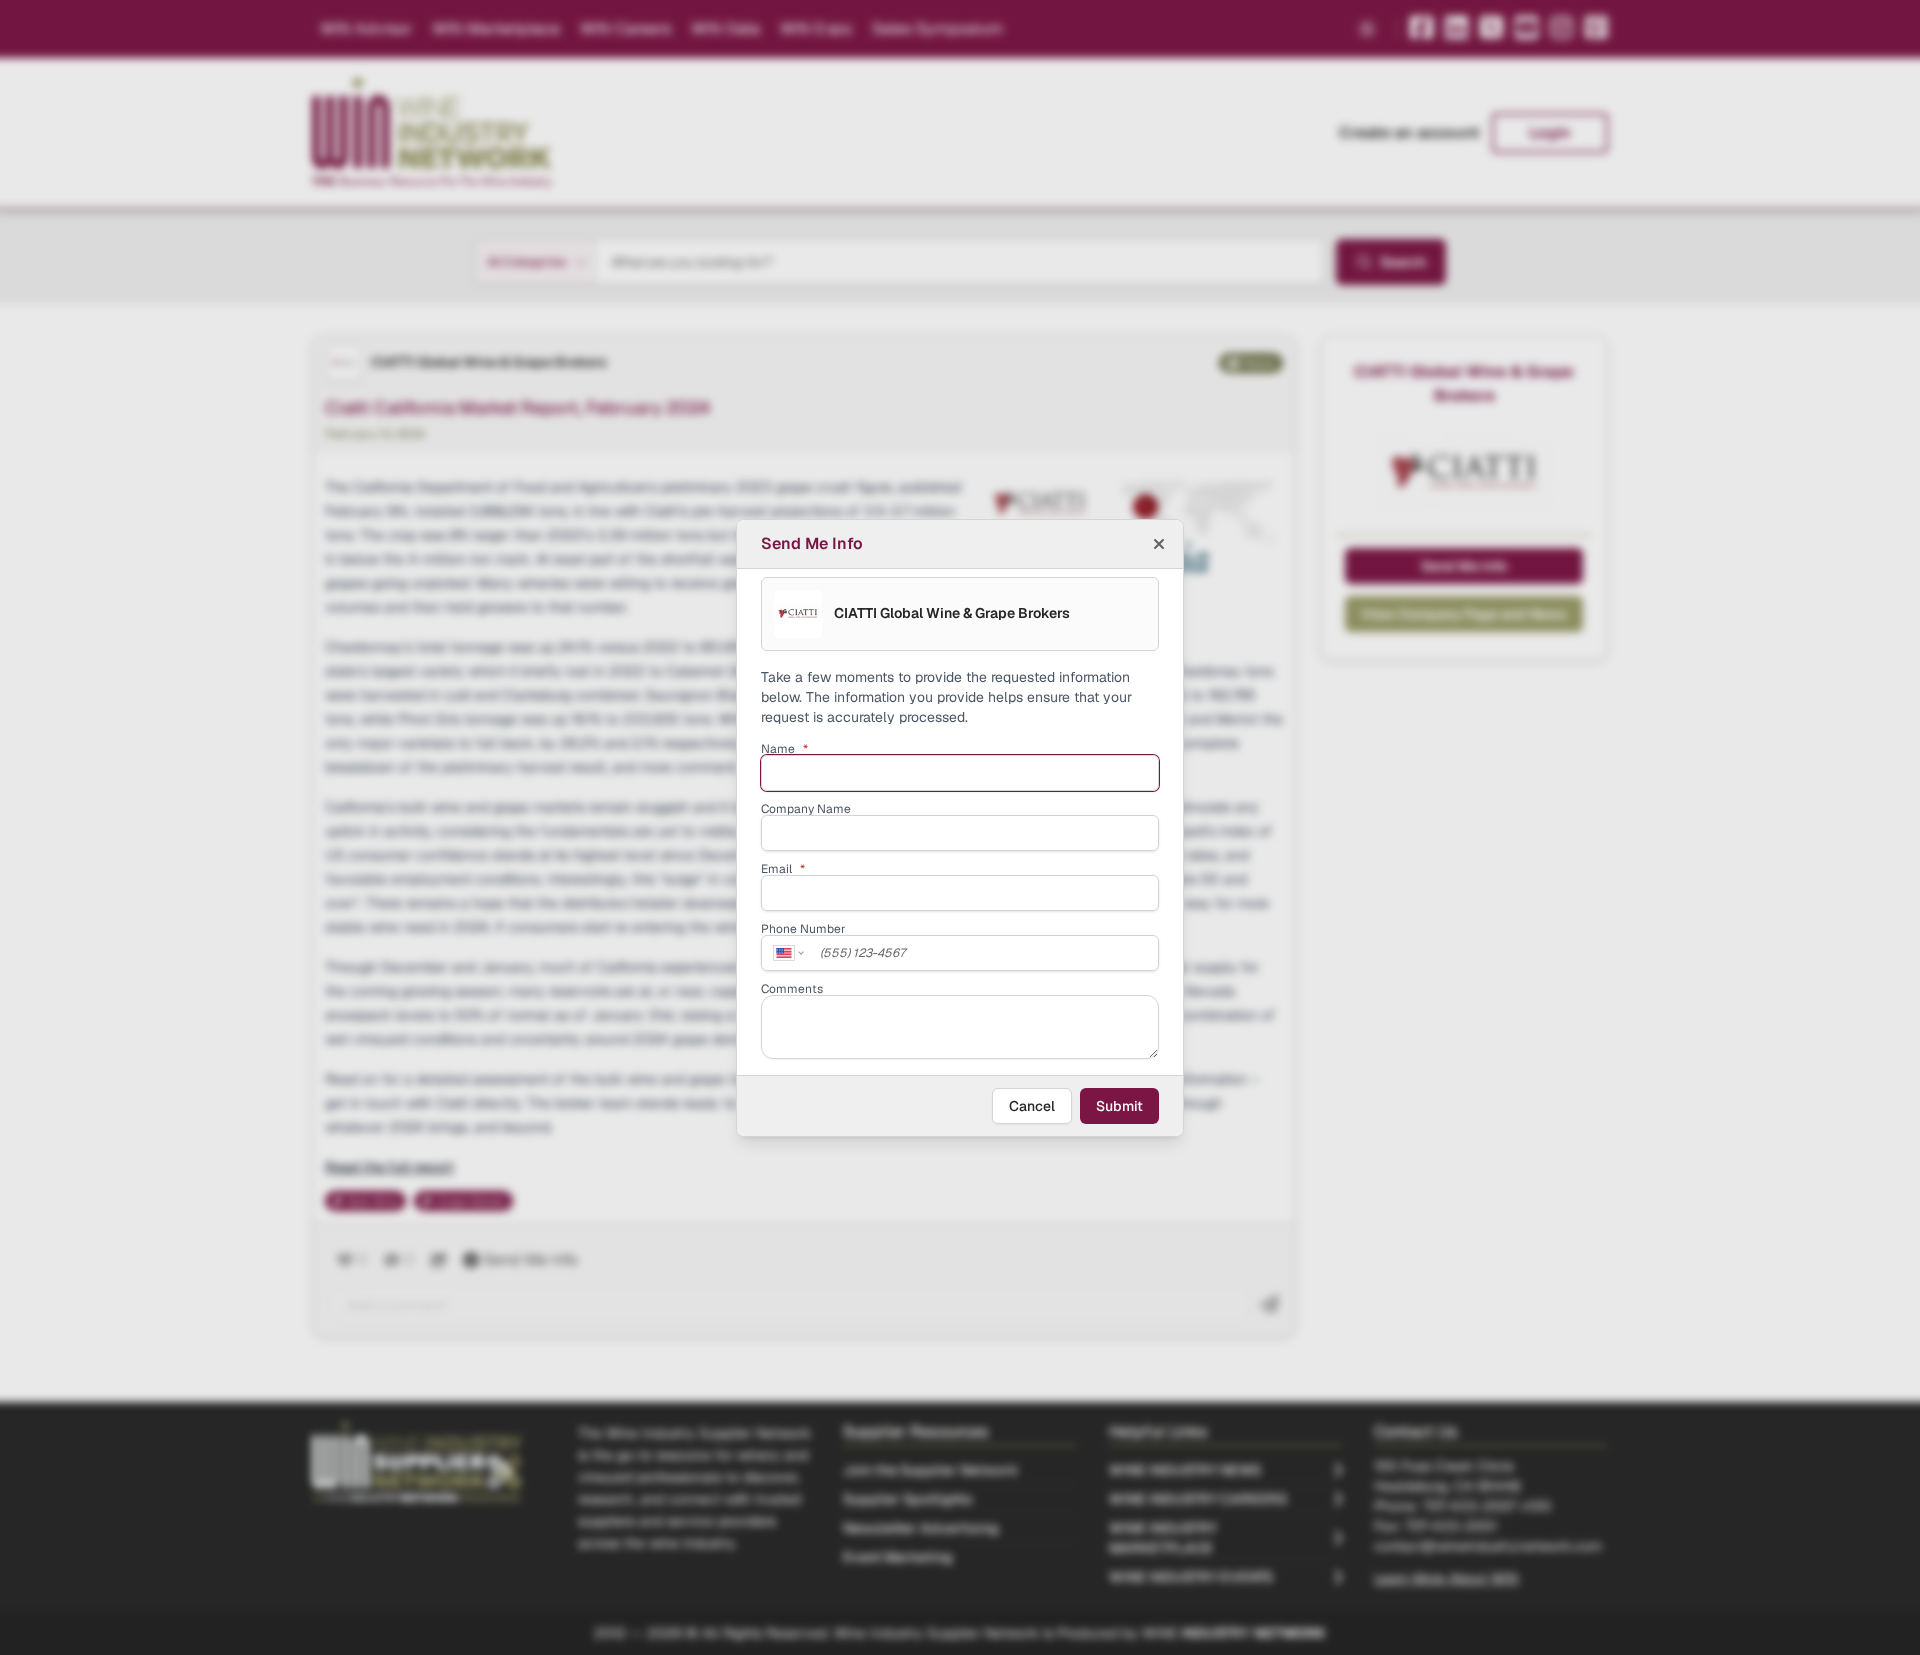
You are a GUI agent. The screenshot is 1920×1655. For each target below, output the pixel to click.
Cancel (1032, 1106)
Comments (792, 989)
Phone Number (803, 929)
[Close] (1159, 544)
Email (783, 869)
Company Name (806, 809)
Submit (1119, 1106)
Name (784, 749)
